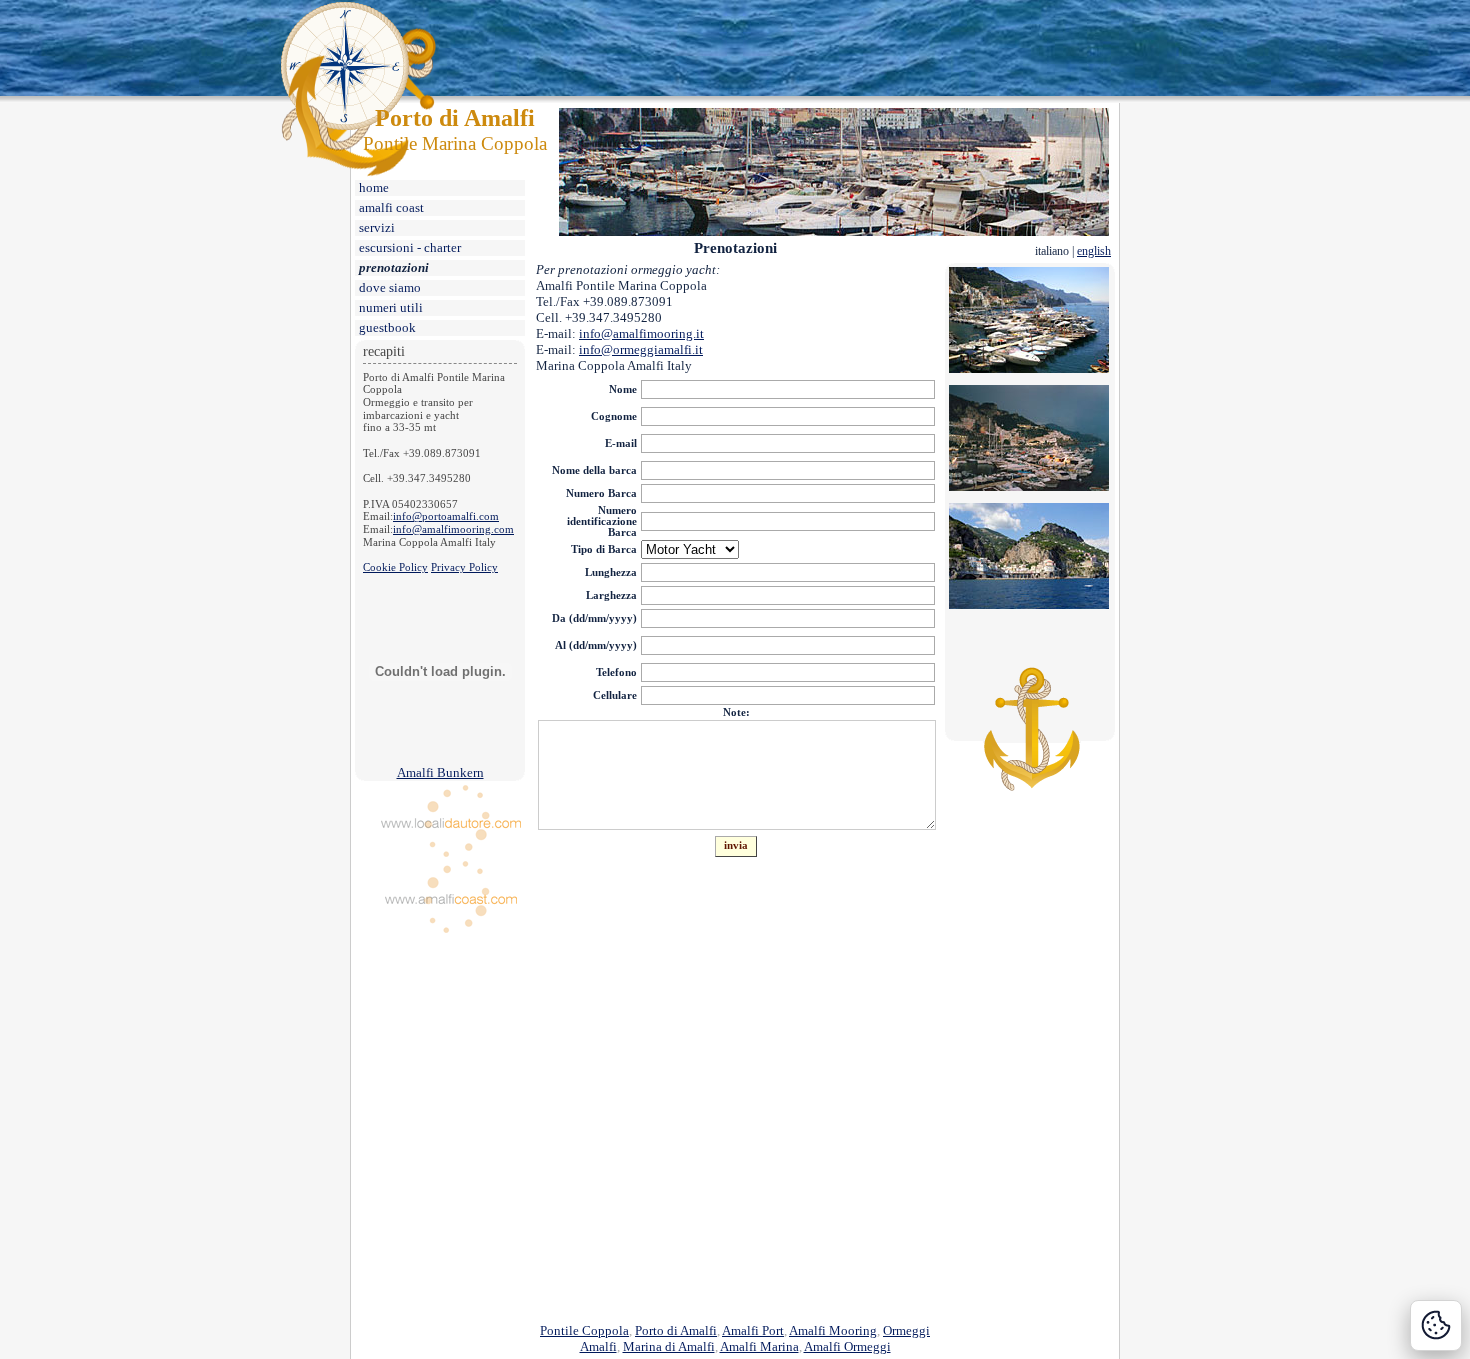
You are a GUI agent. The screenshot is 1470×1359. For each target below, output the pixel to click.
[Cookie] (1436, 1325)
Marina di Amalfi (669, 1346)
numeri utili (391, 307)
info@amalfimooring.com (453, 529)
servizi (377, 227)
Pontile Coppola (584, 1330)
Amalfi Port (753, 1330)
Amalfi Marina (759, 1346)
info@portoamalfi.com (446, 516)
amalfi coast (391, 207)
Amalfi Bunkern (440, 772)
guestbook (387, 327)
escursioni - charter (410, 247)
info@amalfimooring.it (641, 333)
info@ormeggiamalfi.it (641, 349)
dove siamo (390, 287)
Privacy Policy (464, 567)
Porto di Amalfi (676, 1330)
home (374, 187)
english (1094, 251)
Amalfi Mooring (833, 1330)
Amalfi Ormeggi (847, 1346)
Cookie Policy (395, 567)
